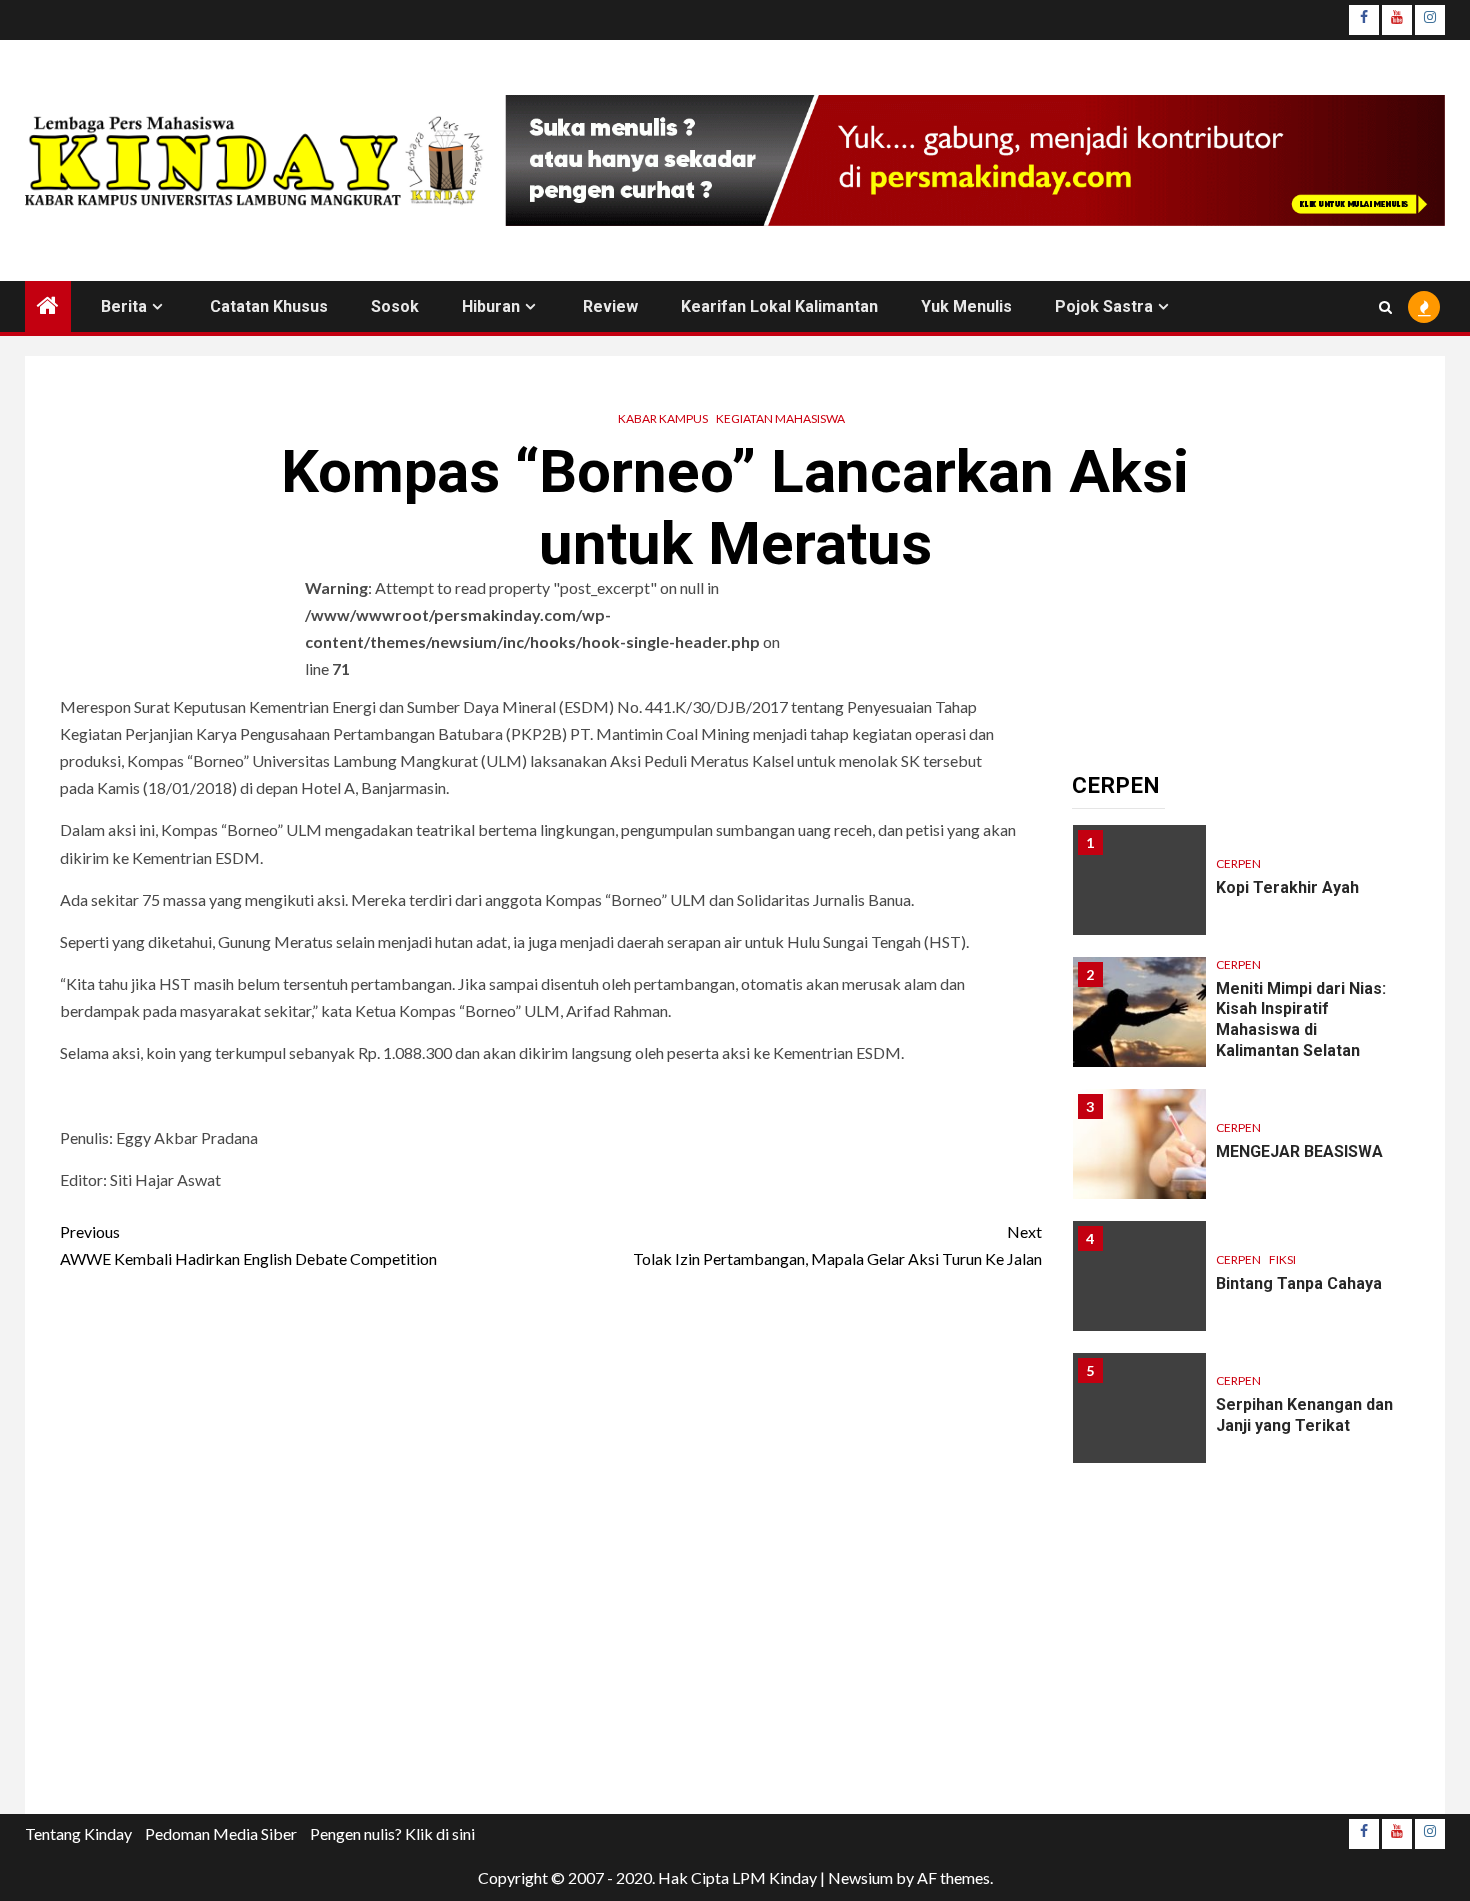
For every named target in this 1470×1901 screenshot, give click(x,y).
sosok (395, 306)
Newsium (860, 1877)
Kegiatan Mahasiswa (780, 418)
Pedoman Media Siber (221, 1833)
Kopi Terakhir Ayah (1287, 887)
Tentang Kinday (78, 1833)
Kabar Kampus (663, 418)
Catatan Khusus (269, 306)
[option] (1241, 890)
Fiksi (1282, 1259)
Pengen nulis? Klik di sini (392, 1833)
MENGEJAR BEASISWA (1299, 1151)
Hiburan (491, 306)
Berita (124, 306)
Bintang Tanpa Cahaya (1299, 1283)
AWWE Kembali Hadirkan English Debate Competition (248, 1245)
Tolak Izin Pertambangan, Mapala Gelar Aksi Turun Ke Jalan (837, 1245)
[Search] (1385, 307)
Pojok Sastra (1104, 306)
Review (610, 306)
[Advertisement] (551, 1548)
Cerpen (1238, 863)
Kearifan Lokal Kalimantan (779, 306)
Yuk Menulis (966, 306)
